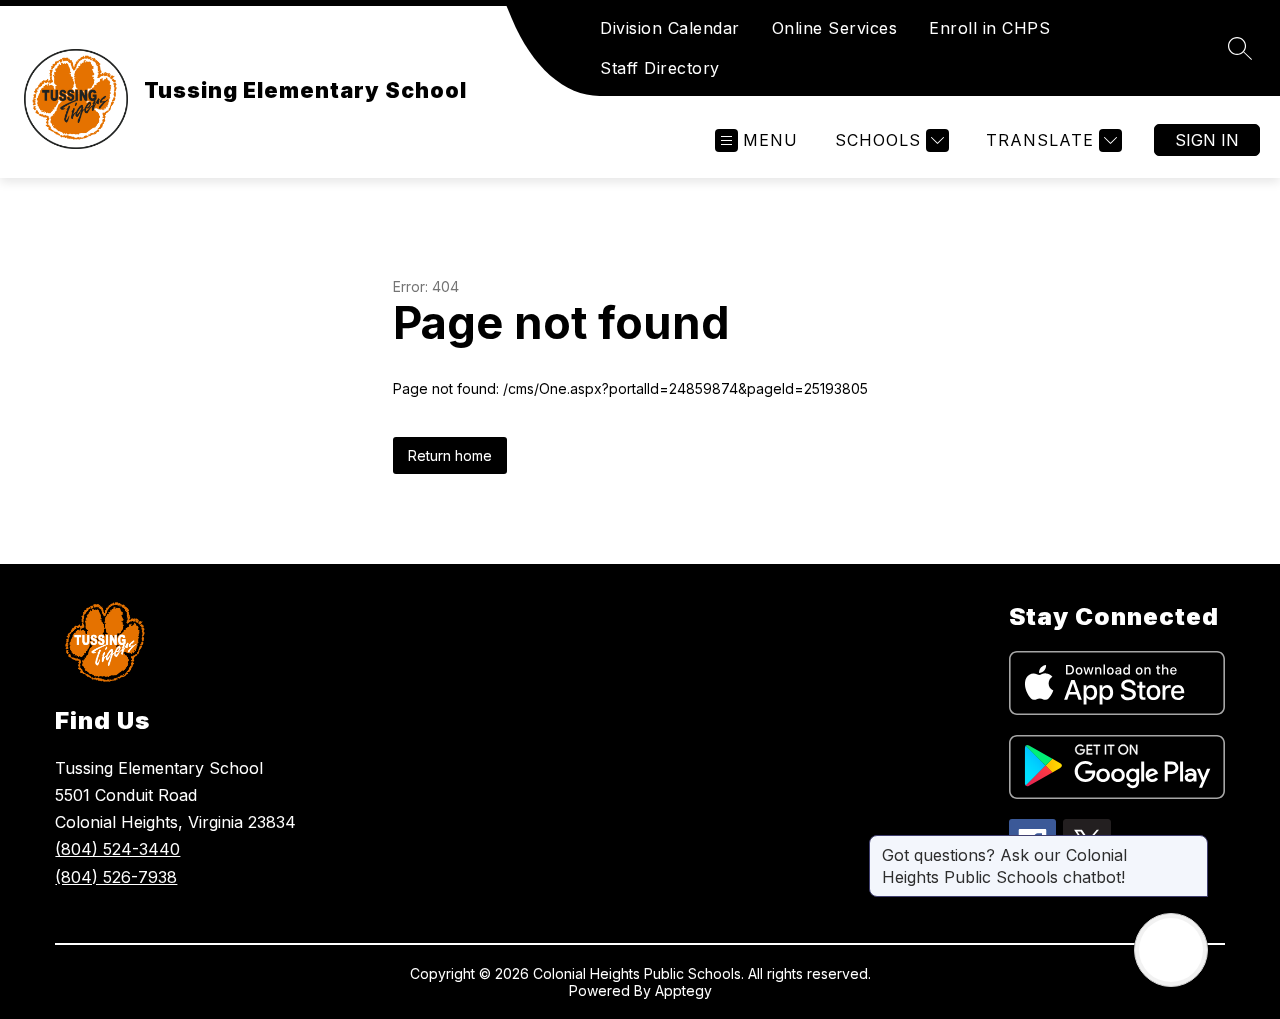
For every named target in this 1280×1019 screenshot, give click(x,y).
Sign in (1207, 140)
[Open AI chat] (1171, 950)
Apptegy (683, 990)
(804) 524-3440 (117, 849)
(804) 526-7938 (116, 877)
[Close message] (1192, 845)
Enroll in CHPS (989, 28)
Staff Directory (660, 68)
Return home (450, 455)
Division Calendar (670, 28)
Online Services (835, 28)
